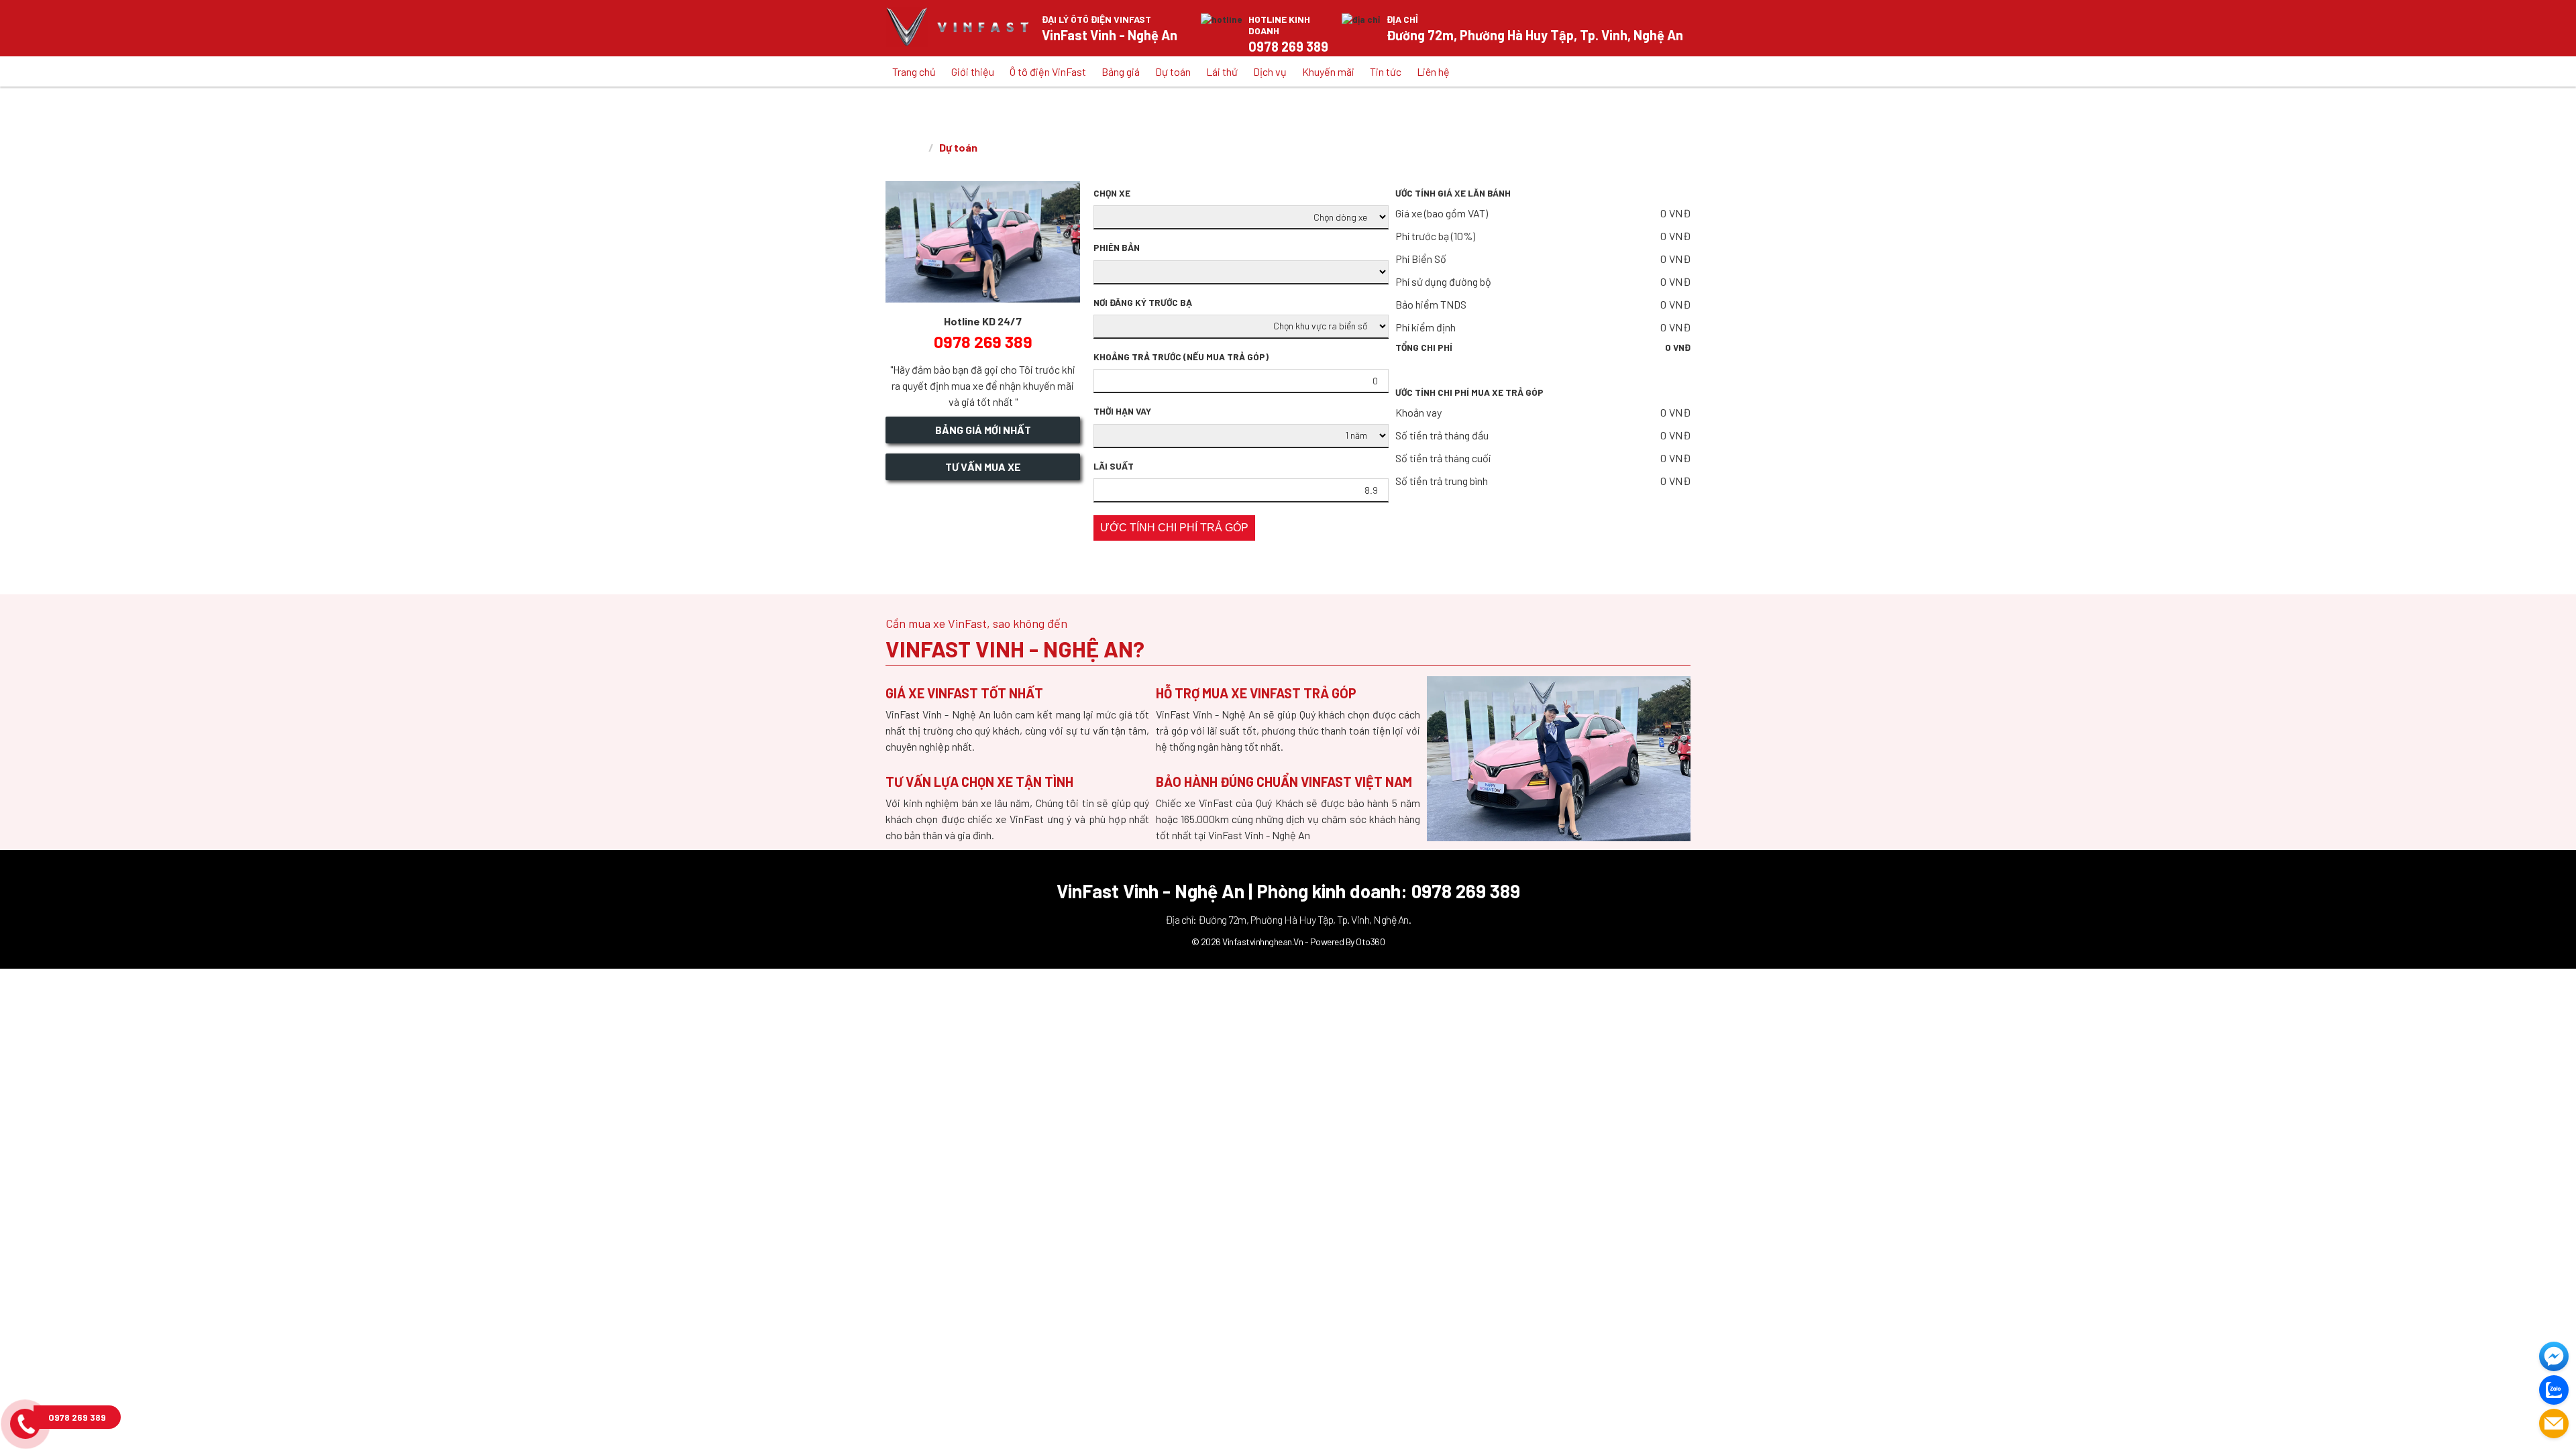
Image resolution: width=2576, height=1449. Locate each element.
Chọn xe (1112, 193)
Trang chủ (914, 71)
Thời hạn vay (1122, 411)
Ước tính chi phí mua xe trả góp (1469, 392)
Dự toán (1173, 71)
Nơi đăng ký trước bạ (1143, 303)
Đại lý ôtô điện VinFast (1096, 19)
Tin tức (1386, 71)
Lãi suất (1114, 466)
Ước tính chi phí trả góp (1174, 528)
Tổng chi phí (1543, 347)
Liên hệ (1433, 71)
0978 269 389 (77, 1417)
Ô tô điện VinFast (1048, 71)
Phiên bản (1117, 248)
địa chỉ (1402, 19)
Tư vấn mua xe (983, 467)
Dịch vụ (1270, 71)
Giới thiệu (973, 71)
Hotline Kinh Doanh (1279, 25)
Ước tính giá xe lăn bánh (1453, 193)
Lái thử (1222, 71)
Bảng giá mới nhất (983, 430)
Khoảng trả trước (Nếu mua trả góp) (1181, 357)
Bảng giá (1121, 71)
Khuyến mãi (1328, 71)
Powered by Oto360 (1348, 942)
